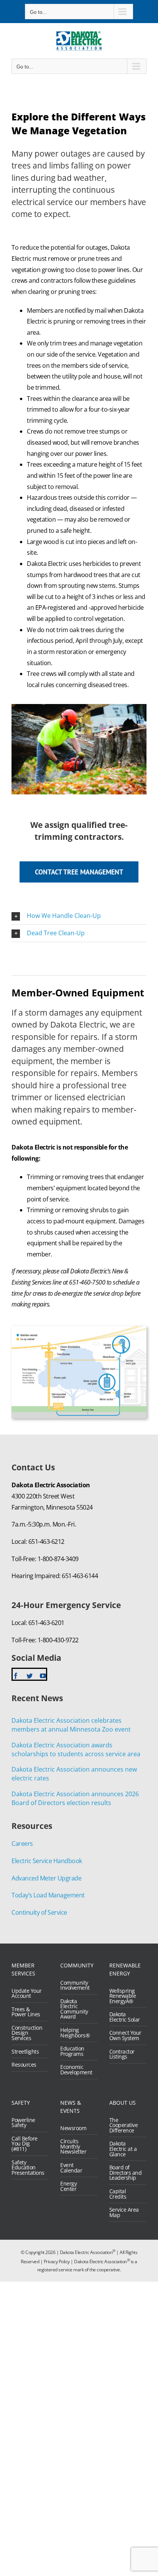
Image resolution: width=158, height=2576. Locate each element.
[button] (79, 916)
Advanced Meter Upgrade (46, 1878)
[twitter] (30, 1676)
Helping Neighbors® (75, 2033)
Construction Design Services (27, 2033)
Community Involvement (75, 1985)
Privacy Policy (57, 2262)
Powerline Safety (23, 2123)
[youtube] (43, 1676)
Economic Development (76, 2070)
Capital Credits (118, 2194)
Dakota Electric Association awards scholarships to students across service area (76, 1749)
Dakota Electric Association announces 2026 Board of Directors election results (75, 1798)
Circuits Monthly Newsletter (73, 2146)
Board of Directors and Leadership (126, 2173)
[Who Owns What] (79, 1329)
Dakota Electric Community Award (74, 2009)
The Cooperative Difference (124, 2125)
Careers (22, 1844)
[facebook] (16, 1676)
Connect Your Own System (125, 2035)
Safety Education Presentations (28, 2168)
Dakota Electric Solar (125, 2017)
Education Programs (72, 2051)
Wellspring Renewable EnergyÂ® (123, 1996)
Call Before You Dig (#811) (25, 2144)
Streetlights (25, 2052)
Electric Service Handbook (47, 1861)
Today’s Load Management (48, 1895)
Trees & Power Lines (26, 2012)
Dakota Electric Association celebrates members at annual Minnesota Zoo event (71, 1725)
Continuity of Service (39, 1912)
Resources (24, 2065)
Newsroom (73, 2128)
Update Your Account (27, 1993)
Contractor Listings (122, 2054)
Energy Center (68, 2186)
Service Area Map (124, 2212)
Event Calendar (71, 2168)
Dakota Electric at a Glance (123, 2149)
